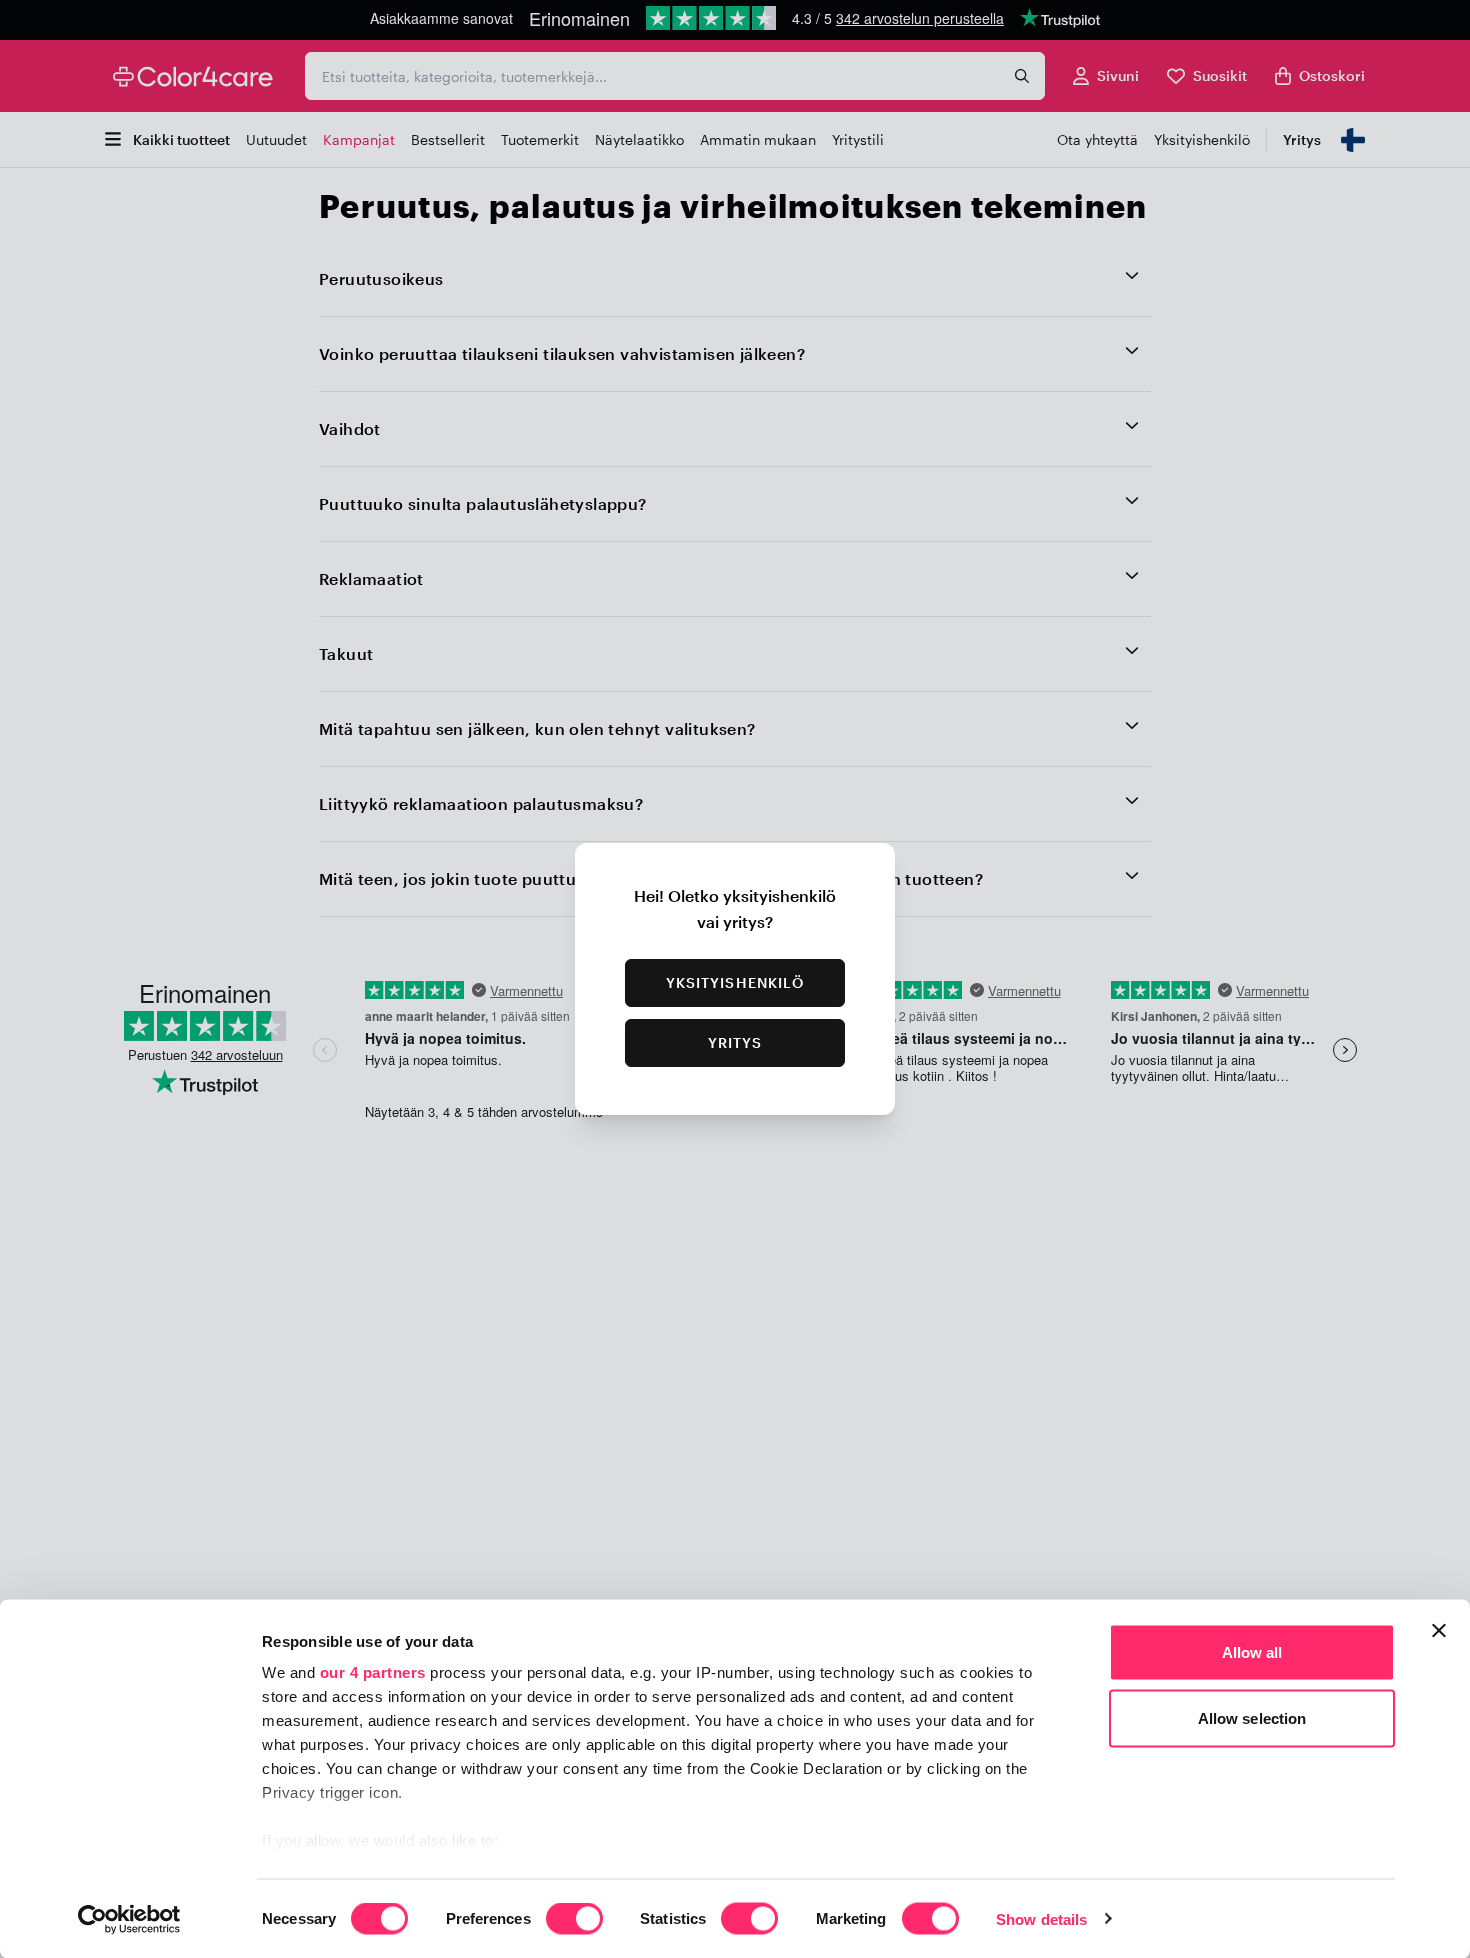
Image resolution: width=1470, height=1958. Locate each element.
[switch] (574, 1920)
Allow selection (1252, 1717)
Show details (1041, 1918)
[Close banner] (1439, 1631)
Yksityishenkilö (735, 982)
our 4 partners (373, 1672)
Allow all (1252, 1652)
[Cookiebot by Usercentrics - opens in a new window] (129, 1919)
